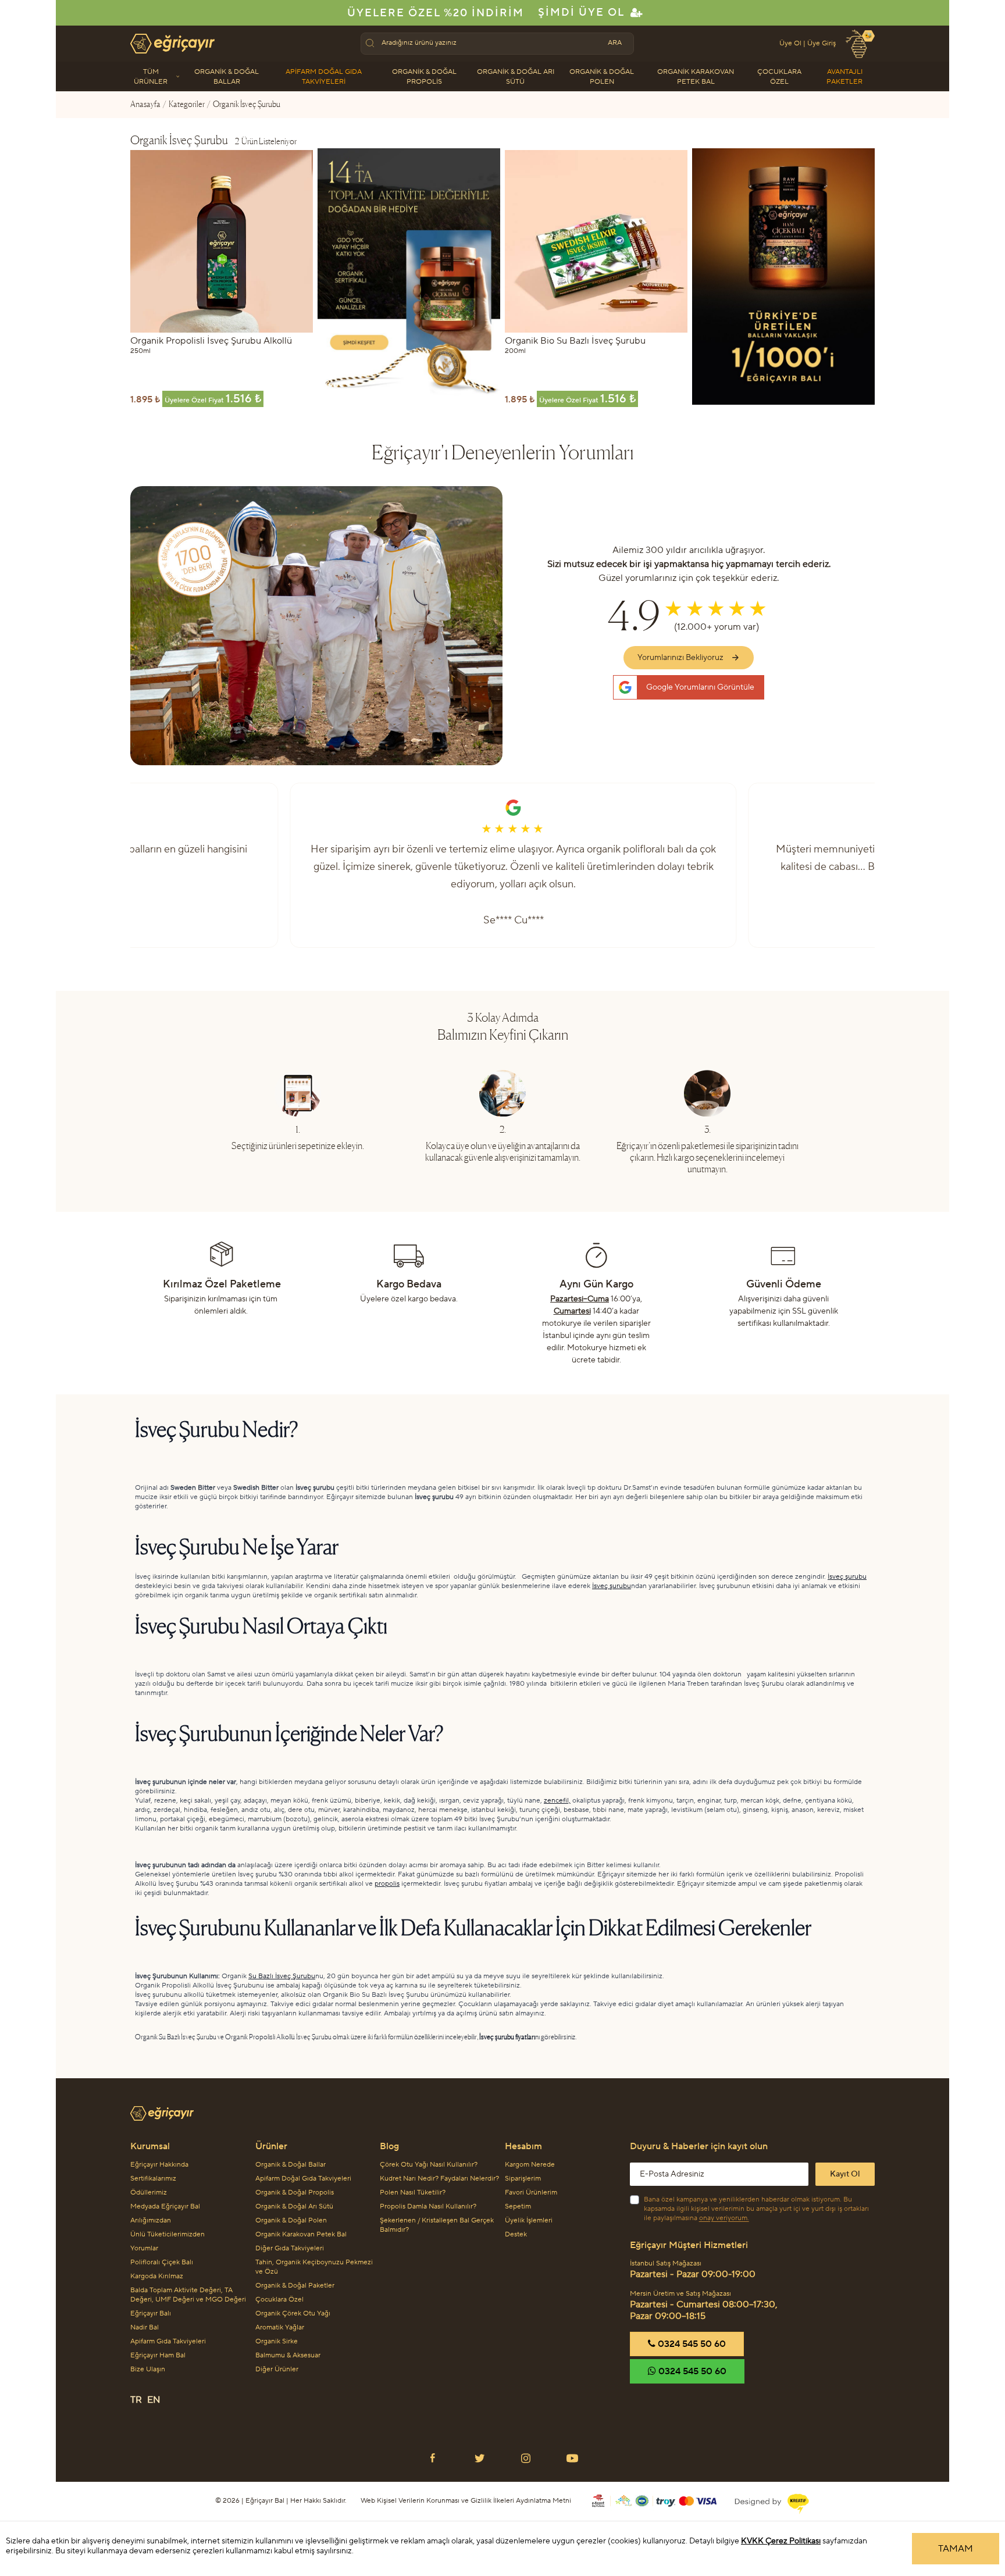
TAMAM (956, 2549)
